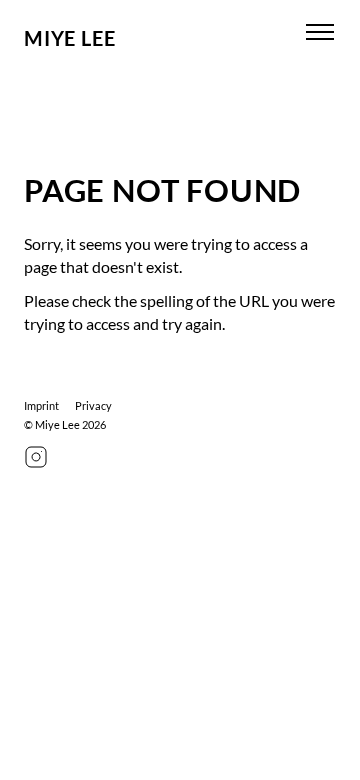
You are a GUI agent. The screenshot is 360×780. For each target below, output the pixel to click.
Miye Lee (69, 38)
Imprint (41, 405)
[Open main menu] (320, 32)
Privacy (93, 405)
